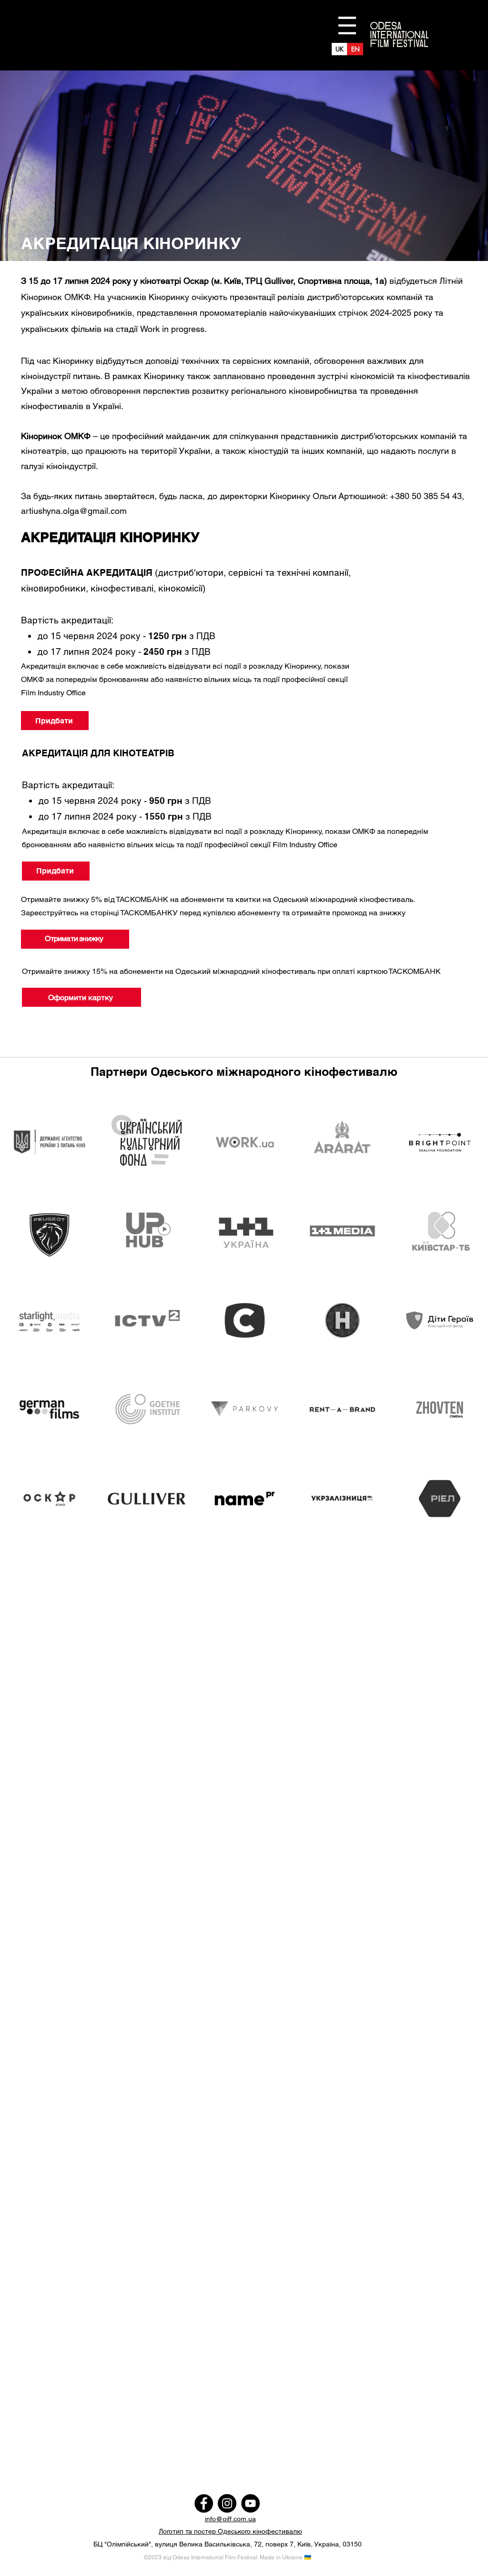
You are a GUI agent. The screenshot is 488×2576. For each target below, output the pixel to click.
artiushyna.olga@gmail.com (74, 511)
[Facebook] (204, 2503)
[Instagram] (227, 2503)
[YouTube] (250, 2503)
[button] (347, 25)
